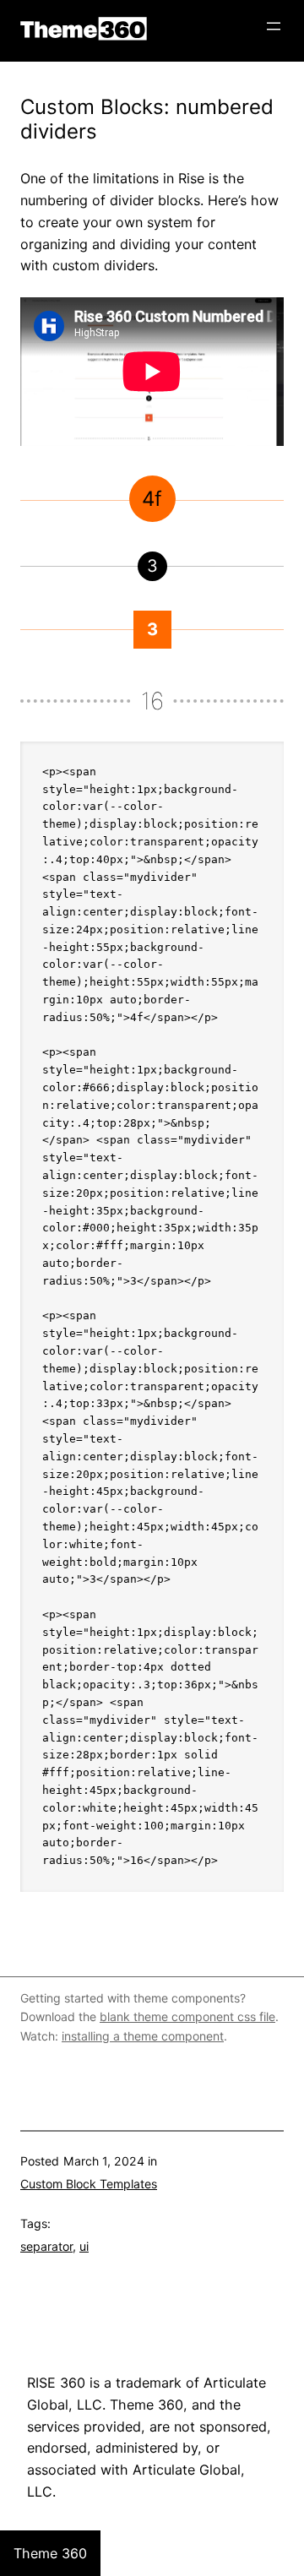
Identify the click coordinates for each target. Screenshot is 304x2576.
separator (46, 2246)
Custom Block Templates (89, 2184)
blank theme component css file (187, 2016)
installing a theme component (143, 2036)
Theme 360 (84, 29)
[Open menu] (274, 26)
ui (84, 2246)
